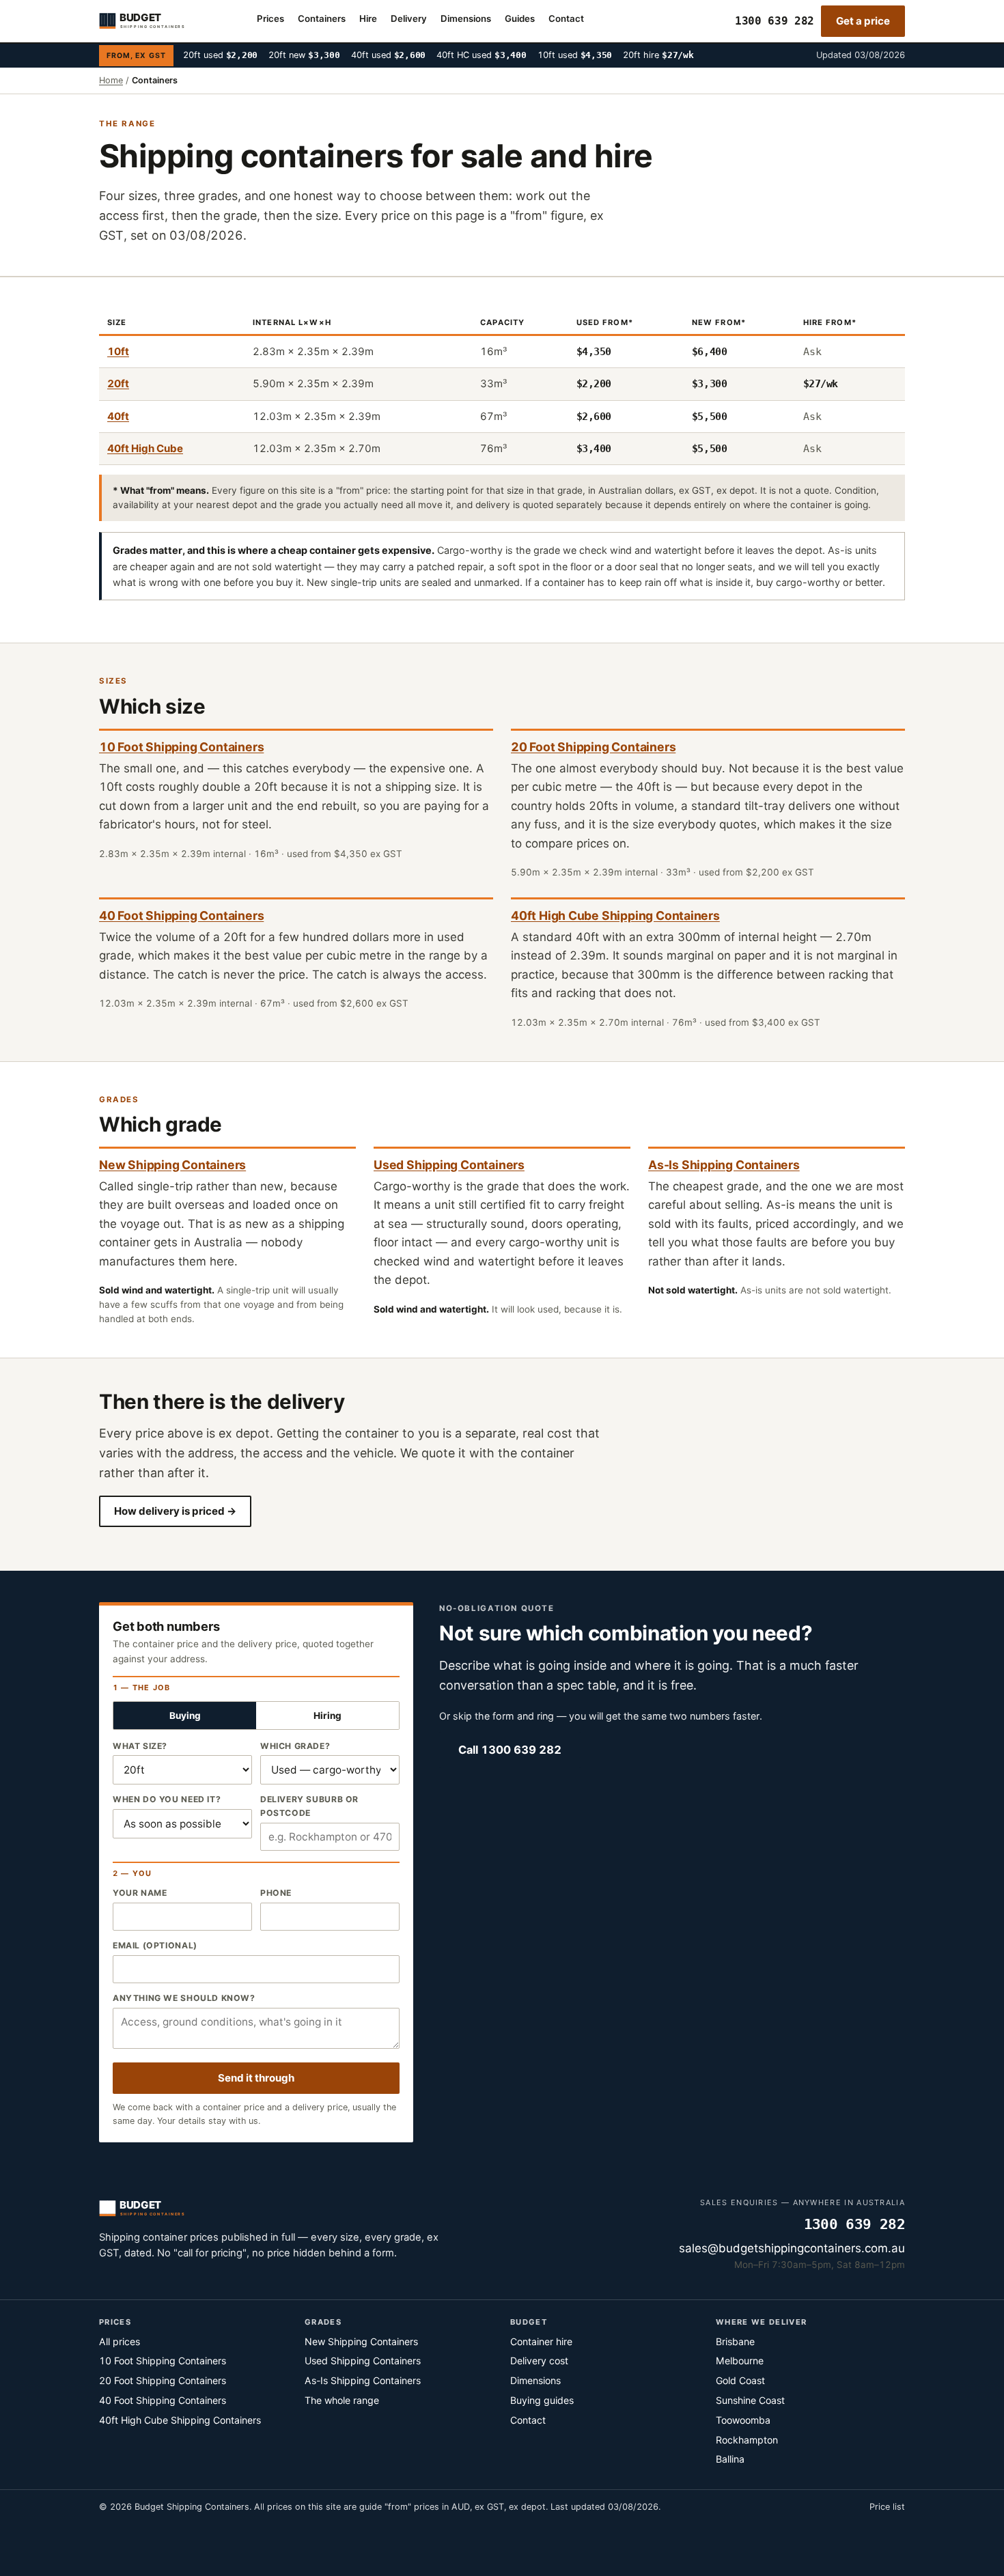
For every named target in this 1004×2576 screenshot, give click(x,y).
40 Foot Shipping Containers (181, 915)
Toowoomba (743, 2420)
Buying (185, 1716)
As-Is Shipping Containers (724, 1165)
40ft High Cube (145, 448)
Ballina (730, 2459)
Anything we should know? (184, 1998)
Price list (887, 2507)
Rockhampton (747, 2440)
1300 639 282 (775, 21)
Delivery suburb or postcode (309, 1806)
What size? (140, 1746)
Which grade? (295, 1746)
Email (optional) (155, 1945)
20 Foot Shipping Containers (593, 747)
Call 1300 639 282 (510, 1750)
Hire (368, 18)
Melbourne (740, 2361)
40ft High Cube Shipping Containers (615, 915)
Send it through (256, 2078)
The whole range (342, 2400)
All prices (120, 2341)
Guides (520, 18)
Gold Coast (740, 2380)
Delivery (409, 18)
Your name (140, 1893)
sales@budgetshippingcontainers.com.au (792, 2248)
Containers (322, 18)
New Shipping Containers (172, 1165)
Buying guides (542, 2400)
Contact (566, 18)
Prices (270, 18)
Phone (276, 1893)
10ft (118, 351)
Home (111, 80)
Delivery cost (539, 2361)
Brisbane (735, 2341)
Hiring (327, 1716)
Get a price (863, 21)
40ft (118, 416)
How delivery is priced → (175, 1511)
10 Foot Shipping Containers (181, 747)
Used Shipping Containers (449, 1165)
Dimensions (466, 18)
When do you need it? (167, 1799)
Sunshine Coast (750, 2400)
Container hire (541, 2341)
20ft (118, 383)
